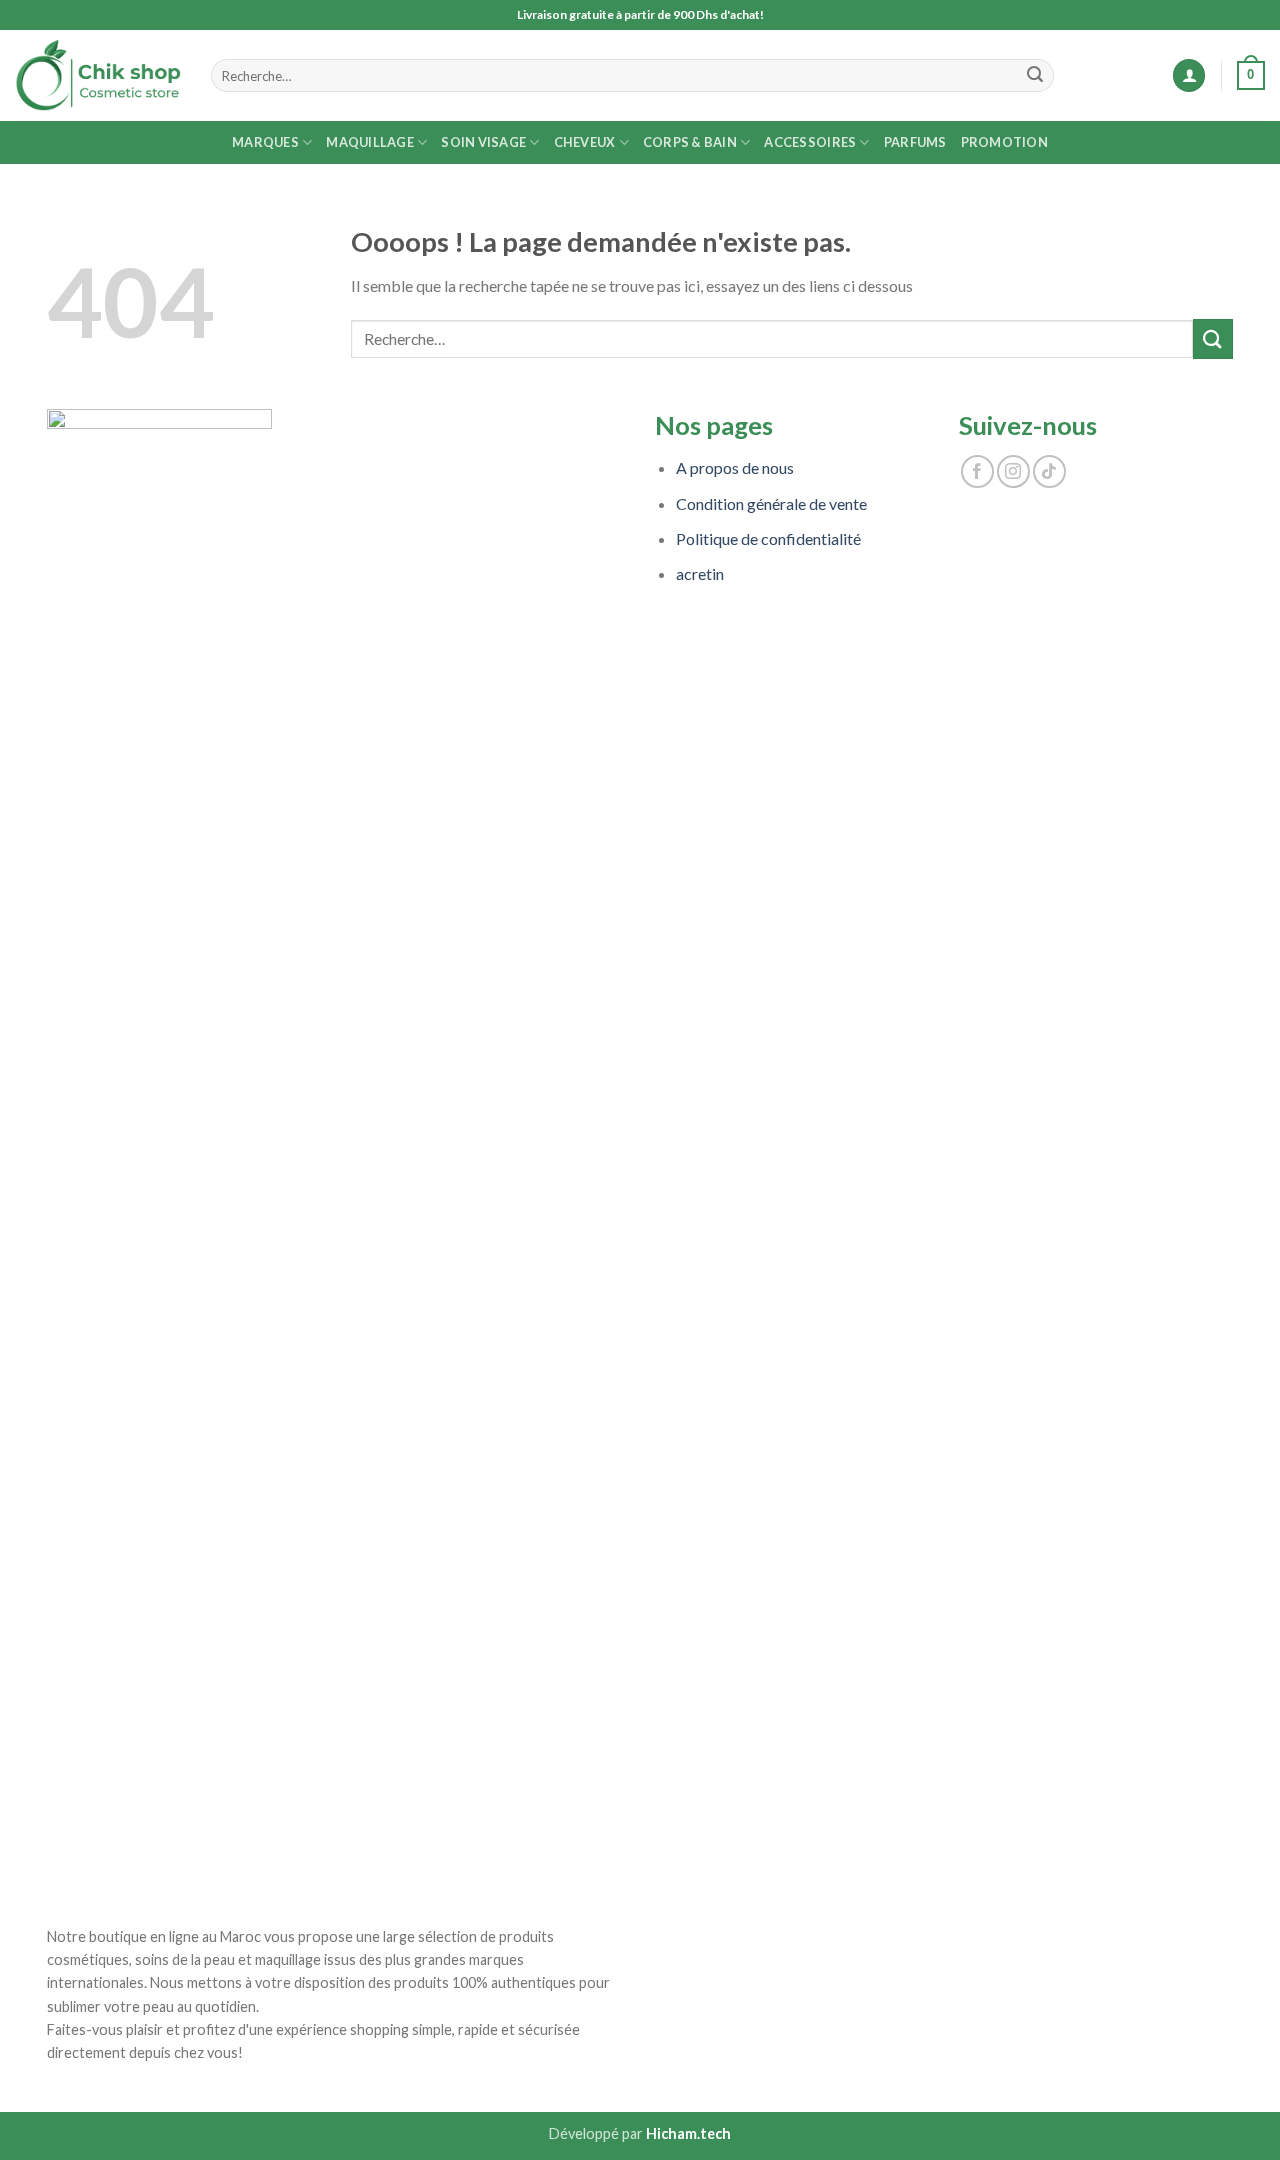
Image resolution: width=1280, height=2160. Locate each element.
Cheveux (585, 142)
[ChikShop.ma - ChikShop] (98, 76)
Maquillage (370, 142)
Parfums (915, 142)
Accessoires (810, 142)
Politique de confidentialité (768, 538)
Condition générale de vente (771, 503)
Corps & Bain (690, 142)
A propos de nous (735, 467)
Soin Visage (483, 142)
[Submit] (1035, 76)
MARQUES (265, 142)
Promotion (1004, 142)
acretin (700, 573)
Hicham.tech (688, 2133)
